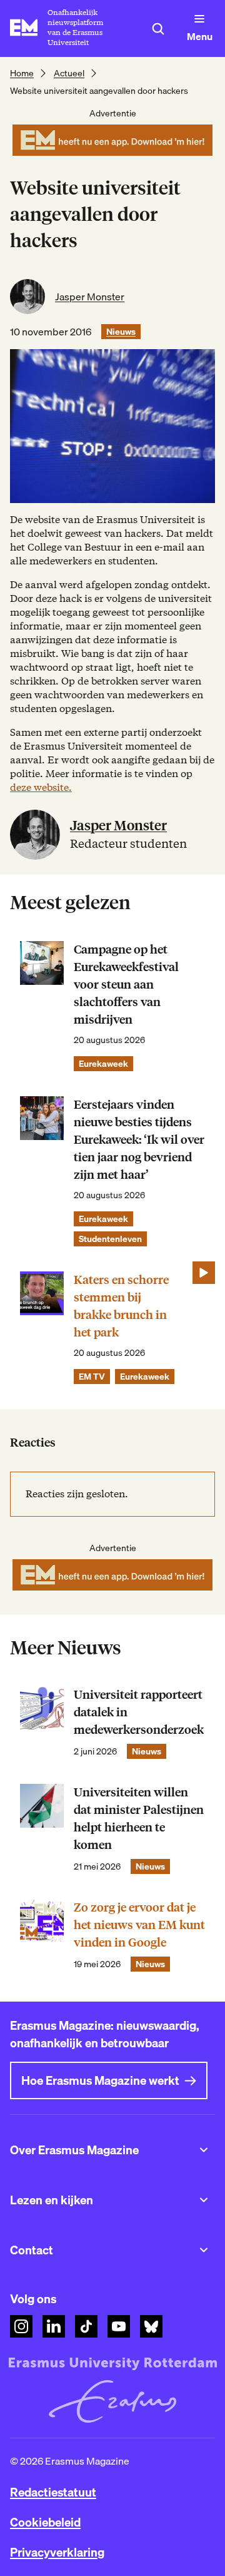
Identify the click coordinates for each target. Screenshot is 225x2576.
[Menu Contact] (204, 2250)
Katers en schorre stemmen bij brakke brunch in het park (121, 1306)
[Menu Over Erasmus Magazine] (204, 2150)
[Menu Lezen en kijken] (204, 2200)
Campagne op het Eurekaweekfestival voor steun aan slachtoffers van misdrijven (126, 985)
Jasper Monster (90, 297)
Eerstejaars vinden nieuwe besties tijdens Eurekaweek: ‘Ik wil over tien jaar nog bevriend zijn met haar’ (139, 1140)
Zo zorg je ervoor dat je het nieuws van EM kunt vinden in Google (139, 1925)
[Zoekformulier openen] (158, 29)
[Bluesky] (151, 2326)
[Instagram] (21, 2326)
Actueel (69, 73)
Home (22, 73)
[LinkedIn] (54, 2326)
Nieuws (121, 332)
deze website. (41, 787)
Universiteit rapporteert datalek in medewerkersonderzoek (139, 1712)
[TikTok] (86, 2326)
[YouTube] (119, 2326)
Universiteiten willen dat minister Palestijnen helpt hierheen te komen (139, 1819)
